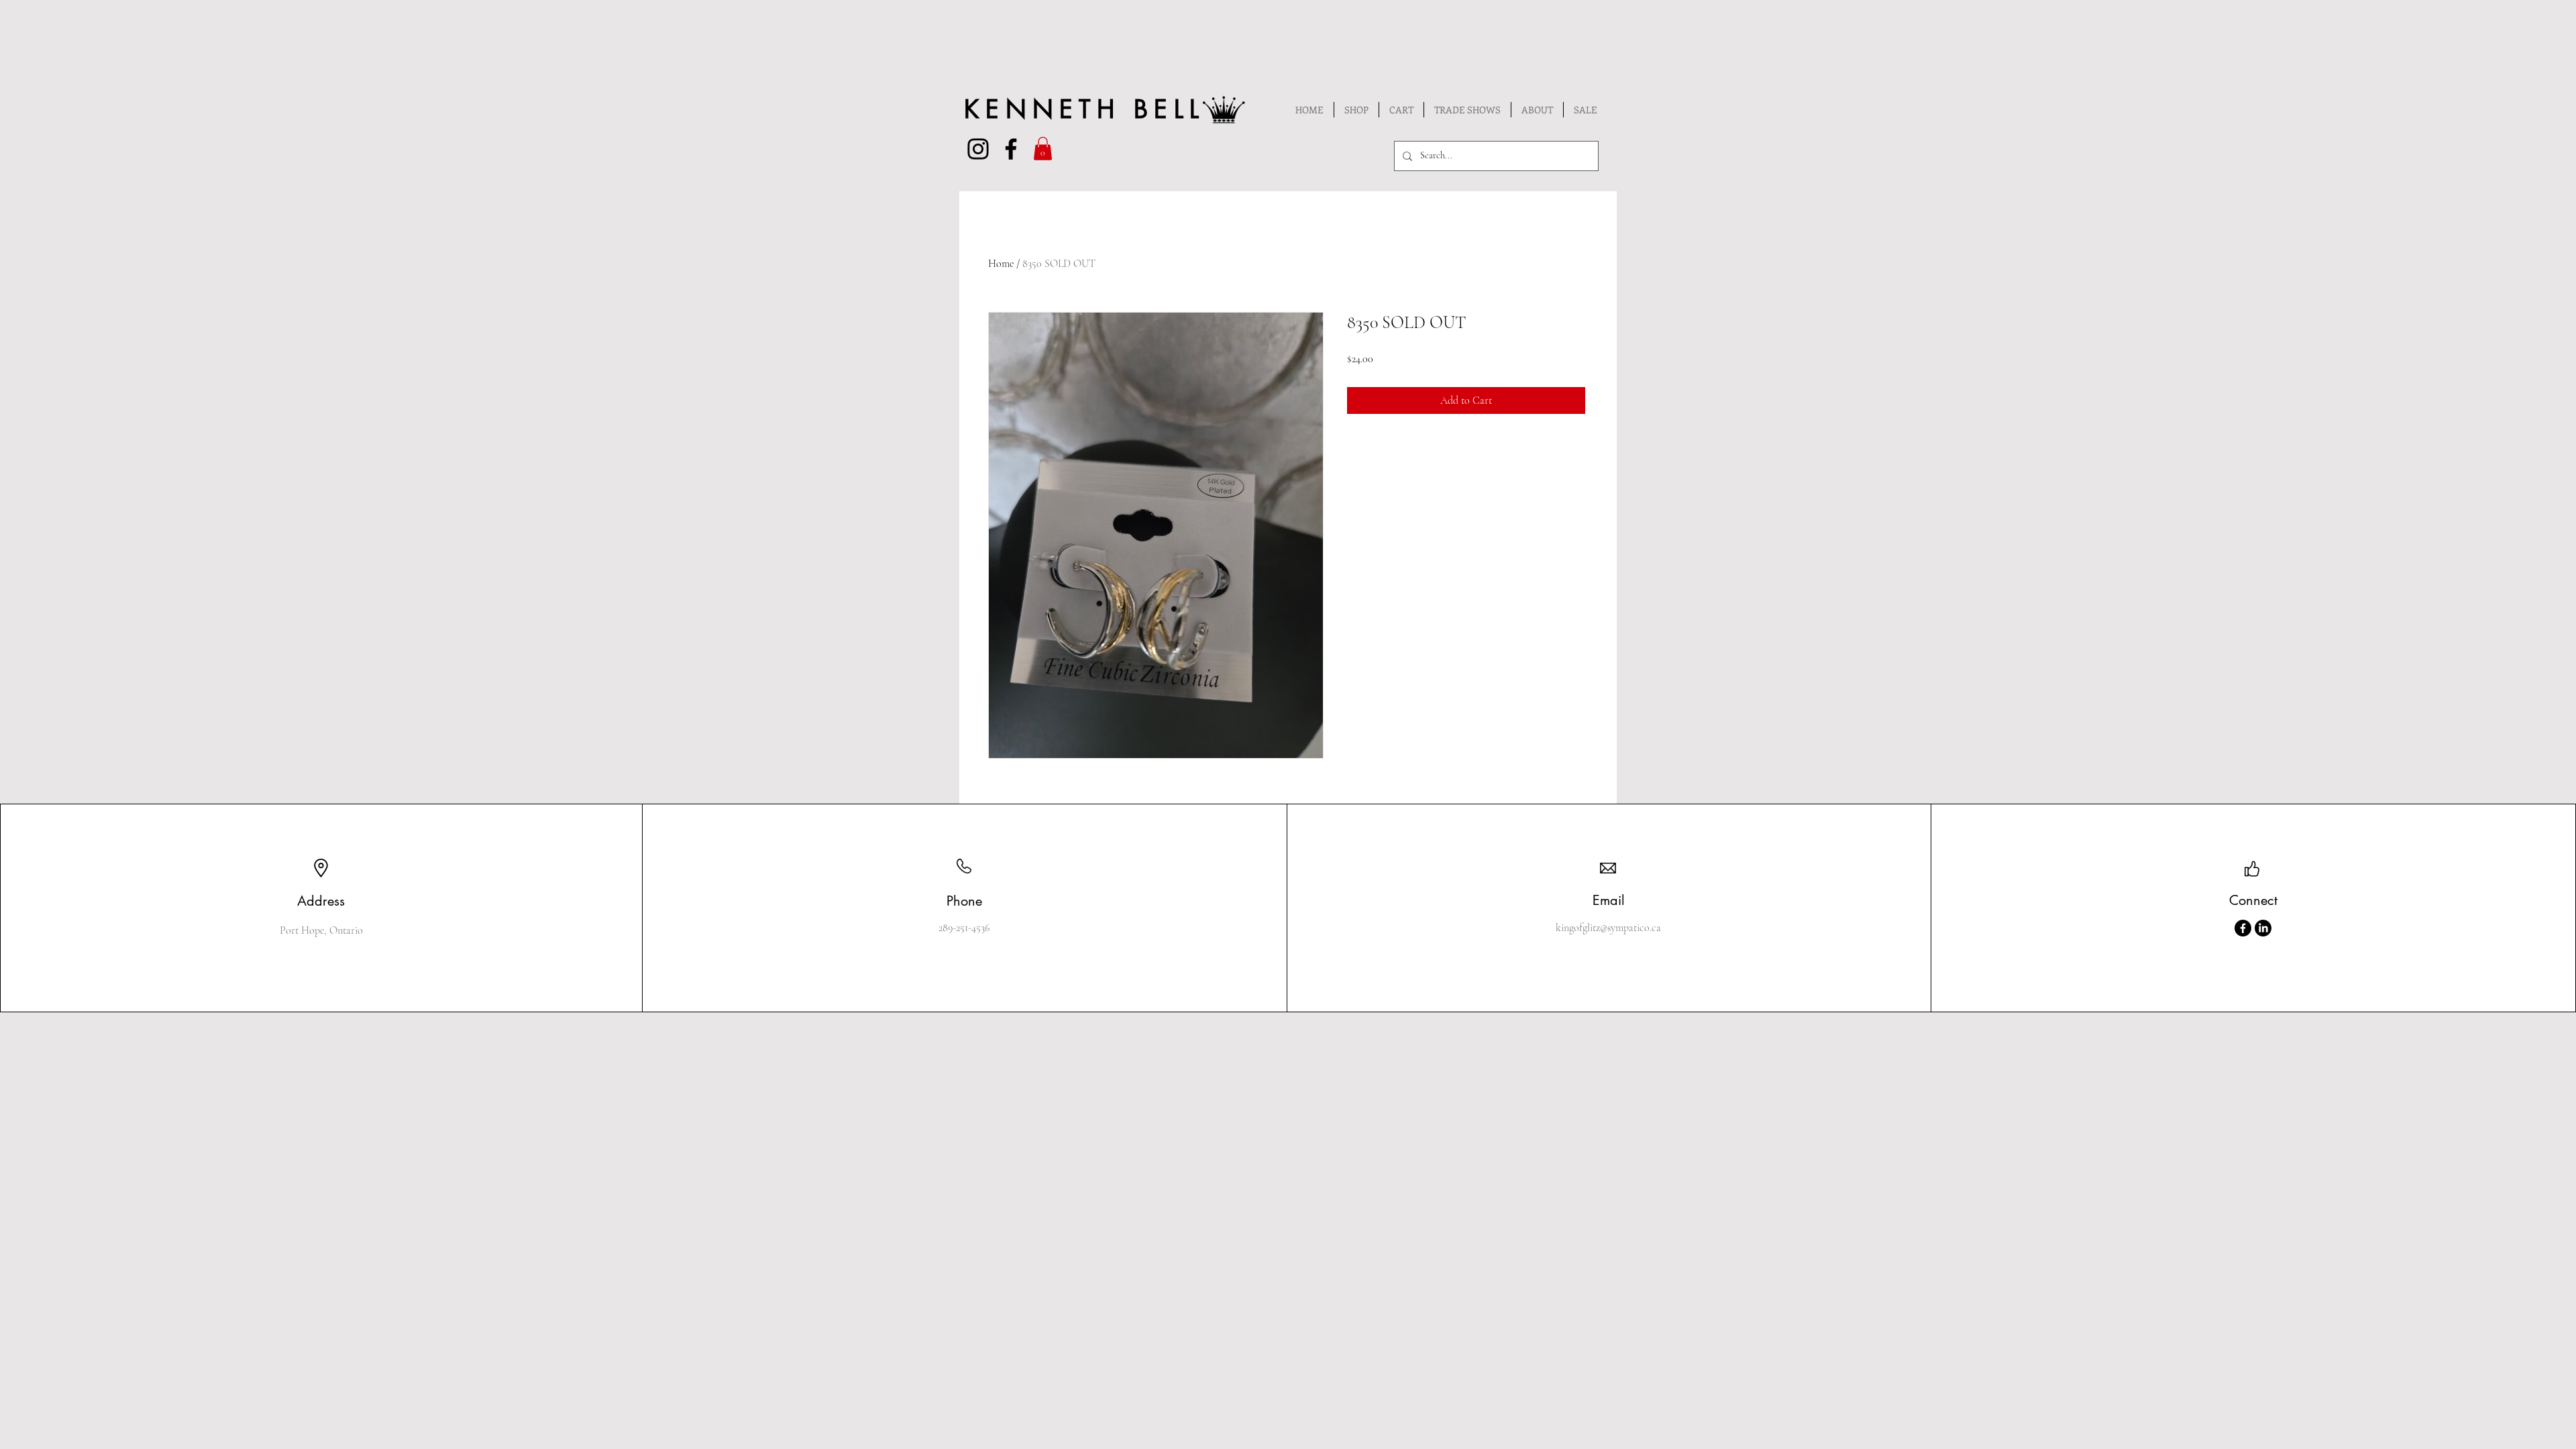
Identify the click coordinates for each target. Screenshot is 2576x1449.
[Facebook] (2243, 928)
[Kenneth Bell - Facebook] (1011, 149)
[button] (1043, 149)
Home (1001, 264)
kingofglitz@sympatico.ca (1608, 928)
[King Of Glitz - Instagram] (978, 149)
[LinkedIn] (2263, 928)
